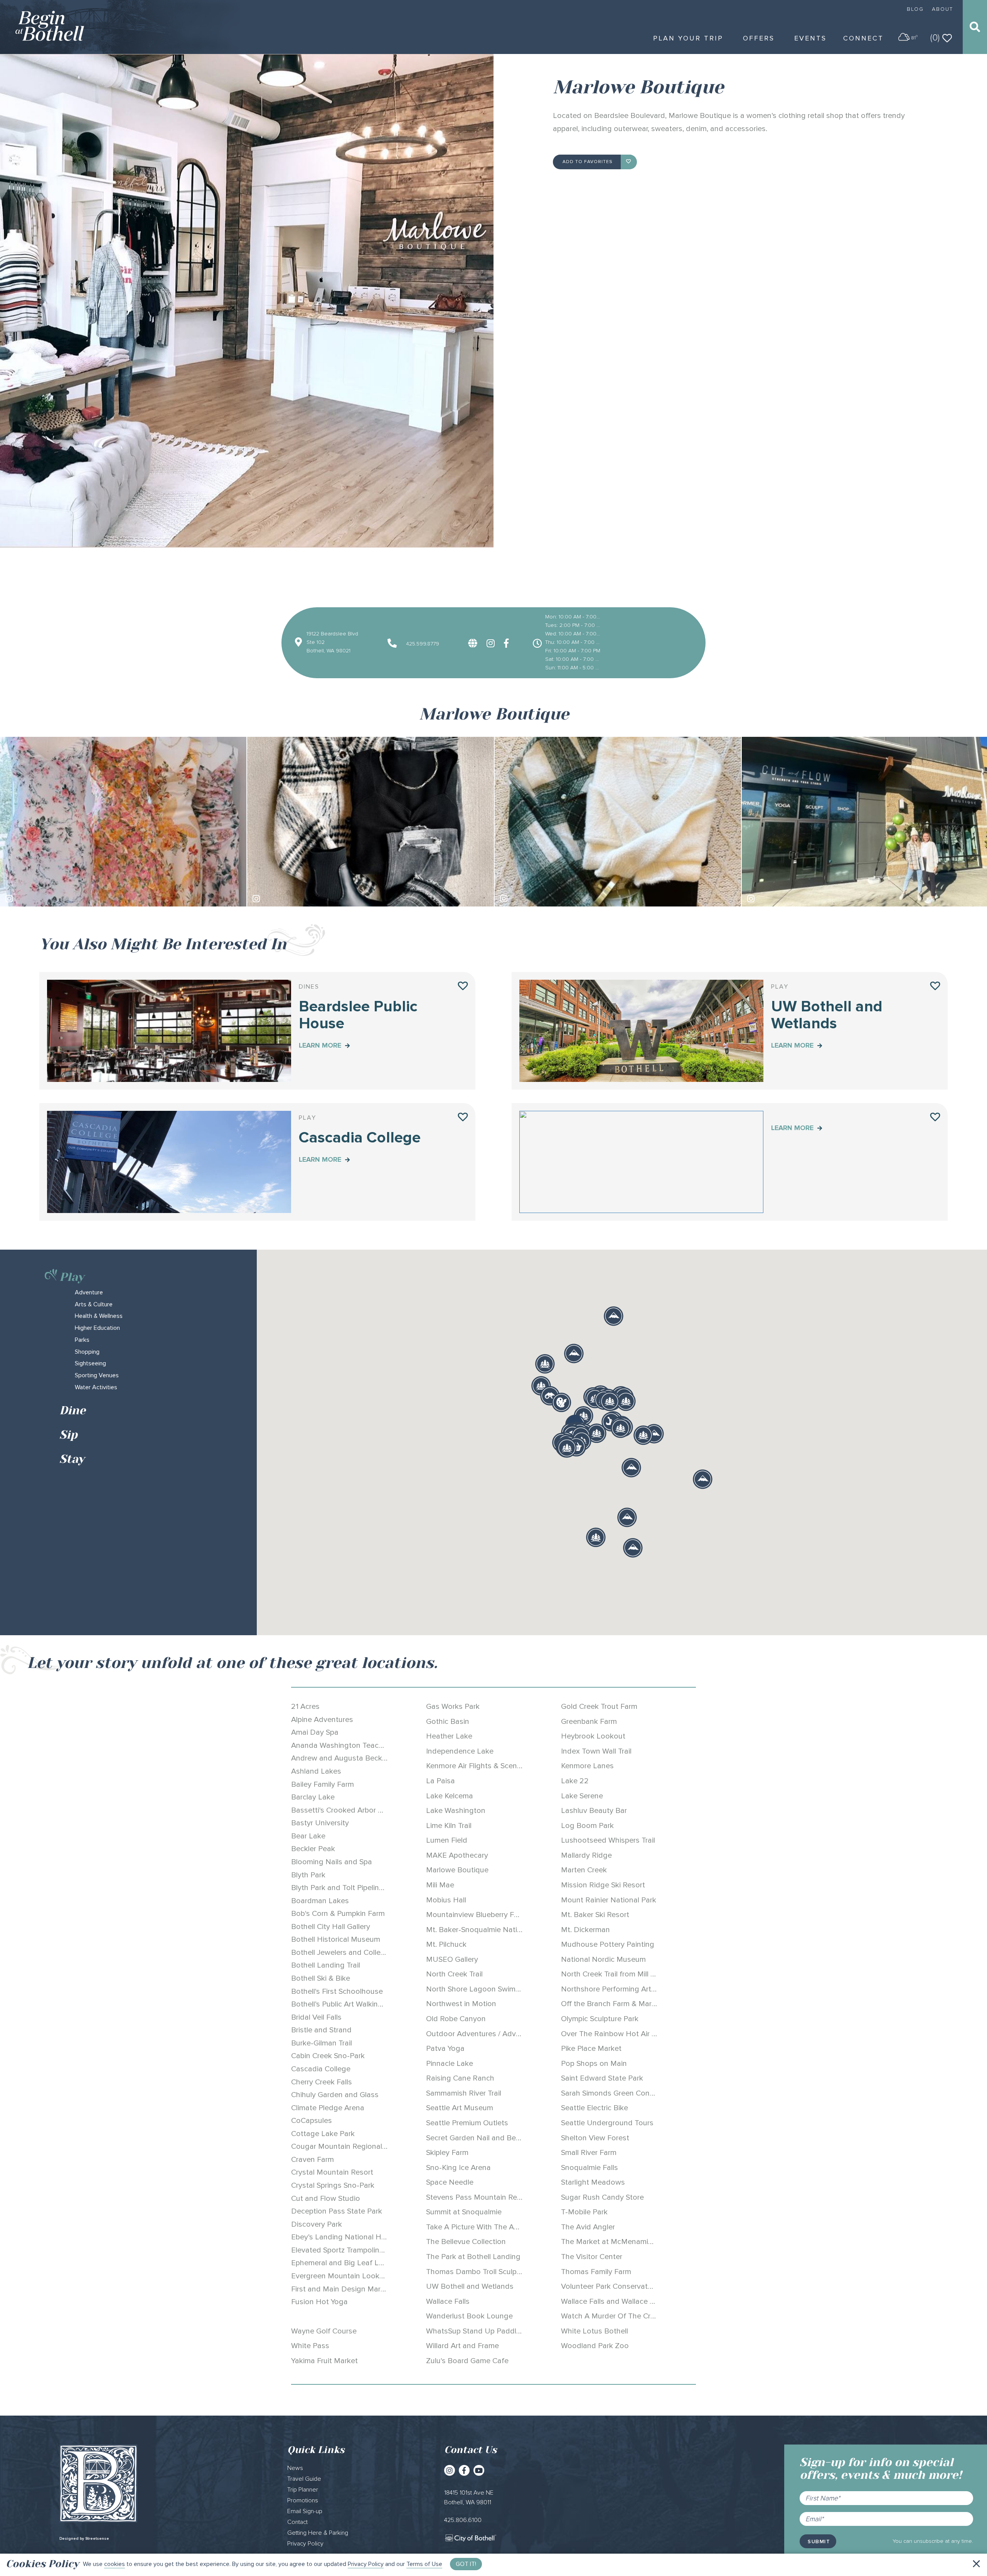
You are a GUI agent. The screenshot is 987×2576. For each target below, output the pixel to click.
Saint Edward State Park (602, 2078)
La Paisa (440, 1781)
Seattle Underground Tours (607, 2123)
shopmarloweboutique (44, 898)
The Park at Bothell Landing (473, 2257)
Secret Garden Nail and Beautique (484, 2138)
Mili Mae (440, 1885)
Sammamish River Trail (464, 2093)
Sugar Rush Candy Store (602, 2197)
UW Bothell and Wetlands (470, 2286)
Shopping (87, 1352)
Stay (72, 1459)
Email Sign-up (305, 2511)
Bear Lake (308, 1836)
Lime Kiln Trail (449, 1826)
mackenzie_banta (780, 898)
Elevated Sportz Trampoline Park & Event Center (372, 2250)
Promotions (303, 2500)
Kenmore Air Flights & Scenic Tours (485, 1766)
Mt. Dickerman (585, 1930)
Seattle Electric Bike (595, 2108)
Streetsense (97, 2539)
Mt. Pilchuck (446, 1944)
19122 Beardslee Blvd (332, 634)
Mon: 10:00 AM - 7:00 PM (573, 617)
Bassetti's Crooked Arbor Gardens (349, 1810)
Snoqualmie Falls (590, 2168)
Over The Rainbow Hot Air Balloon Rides (630, 2034)
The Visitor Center (592, 2257)
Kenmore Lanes (587, 1766)
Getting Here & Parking (318, 2533)
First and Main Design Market (341, 2289)
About (942, 9)
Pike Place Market (591, 2049)
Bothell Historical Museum (336, 1939)
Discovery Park (317, 2224)
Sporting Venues (97, 1375)
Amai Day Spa (315, 1732)
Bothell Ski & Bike (321, 1978)
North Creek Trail (454, 1974)
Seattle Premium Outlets (467, 2123)
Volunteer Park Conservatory (610, 2286)
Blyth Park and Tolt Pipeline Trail (345, 1888)
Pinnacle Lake (450, 2064)
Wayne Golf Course (324, 2331)
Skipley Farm (447, 2153)
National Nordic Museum (603, 1959)
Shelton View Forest (595, 2138)
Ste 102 (316, 642)
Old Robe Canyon (456, 2019)
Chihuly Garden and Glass (335, 2095)
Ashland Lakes (316, 1771)
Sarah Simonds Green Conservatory (621, 2093)
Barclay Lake (313, 1797)
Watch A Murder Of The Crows (613, 2316)
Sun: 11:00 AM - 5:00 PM (573, 668)
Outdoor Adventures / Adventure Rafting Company (513, 2034)
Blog (915, 9)
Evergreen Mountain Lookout (341, 2276)
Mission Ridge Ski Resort (603, 1885)
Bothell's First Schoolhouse (337, 1991)
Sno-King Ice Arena (458, 2168)
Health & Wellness (99, 1316)
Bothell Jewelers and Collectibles (347, 1953)
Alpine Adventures (322, 1720)
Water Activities (96, 1387)
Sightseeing (90, 1363)
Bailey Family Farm (323, 1784)
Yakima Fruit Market (324, 2361)
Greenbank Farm (589, 1722)
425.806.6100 (463, 2520)
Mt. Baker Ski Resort (595, 1915)
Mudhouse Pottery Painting (608, 1944)
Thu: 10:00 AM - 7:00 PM (573, 642)
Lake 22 (575, 1781)
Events (810, 38)
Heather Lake (449, 1736)
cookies (115, 2564)
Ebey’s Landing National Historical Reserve (364, 2237)
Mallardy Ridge (586, 1855)
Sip (68, 1435)
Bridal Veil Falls (316, 2017)
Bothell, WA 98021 (328, 651)
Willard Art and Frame (462, 2346)
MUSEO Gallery (452, 1959)
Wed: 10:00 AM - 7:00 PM (573, 634)
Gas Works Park (453, 1707)
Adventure (89, 1292)
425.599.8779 (422, 644)
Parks (82, 1340)
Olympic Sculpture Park (600, 2019)
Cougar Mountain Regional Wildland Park (361, 2146)
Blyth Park (308, 1875)
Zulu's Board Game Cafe (467, 2361)
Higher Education (97, 1328)
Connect (863, 38)
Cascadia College (321, 2069)
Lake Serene (582, 1796)
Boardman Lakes (320, 1901)
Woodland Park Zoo (595, 2346)
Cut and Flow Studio (326, 2199)
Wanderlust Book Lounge (469, 2316)
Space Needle (450, 2182)
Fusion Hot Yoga (319, 2302)
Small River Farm (589, 2153)
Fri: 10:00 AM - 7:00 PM (573, 651)
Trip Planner (303, 2490)
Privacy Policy (366, 2564)
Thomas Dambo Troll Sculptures (480, 2272)
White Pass (310, 2346)
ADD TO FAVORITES (588, 162)
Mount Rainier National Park (609, 1900)
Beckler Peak (313, 1849)
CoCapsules (312, 2121)
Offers (759, 38)
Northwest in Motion (461, 2004)
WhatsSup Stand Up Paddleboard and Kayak (502, 2331)
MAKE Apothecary (457, 1855)
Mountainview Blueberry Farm (476, 1915)
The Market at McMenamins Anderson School (639, 2242)
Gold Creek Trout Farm (599, 1707)
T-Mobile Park (584, 2212)
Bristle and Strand (321, 2030)
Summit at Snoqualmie (464, 2212)
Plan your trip (688, 38)
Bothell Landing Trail (326, 1965)
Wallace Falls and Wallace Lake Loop (623, 2301)
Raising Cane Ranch (460, 2078)
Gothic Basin (448, 1722)
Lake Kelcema (450, 1796)
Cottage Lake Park (323, 2134)
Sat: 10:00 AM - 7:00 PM (573, 659)
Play (72, 1277)
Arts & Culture (94, 1304)
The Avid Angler (588, 2227)
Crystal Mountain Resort (332, 2172)
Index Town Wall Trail (596, 1751)
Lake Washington (456, 1811)
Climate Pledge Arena (328, 2108)
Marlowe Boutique (457, 1870)
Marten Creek (584, 1870)
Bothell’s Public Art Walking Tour (345, 2004)
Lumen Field (447, 1840)
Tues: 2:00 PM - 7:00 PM (573, 625)
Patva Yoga (445, 2049)
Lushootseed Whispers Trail (608, 1840)
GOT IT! (466, 2564)
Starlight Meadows (593, 2182)
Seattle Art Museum (460, 2108)
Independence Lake (460, 1751)
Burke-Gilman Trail (322, 2043)
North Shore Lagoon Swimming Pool (488, 1989)
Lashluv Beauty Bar (594, 1811)
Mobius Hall (446, 1900)
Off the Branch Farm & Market (612, 2004)
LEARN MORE (321, 1045)
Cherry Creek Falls (322, 2082)
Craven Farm (312, 2160)
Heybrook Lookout (593, 1736)
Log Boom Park (587, 1826)
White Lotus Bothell (595, 2331)
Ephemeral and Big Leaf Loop (342, 2263)
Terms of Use (424, 2564)
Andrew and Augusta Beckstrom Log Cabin (365, 1758)
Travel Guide (304, 2479)
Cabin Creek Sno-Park (328, 2056)
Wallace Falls (448, 2301)
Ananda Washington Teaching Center (355, 1745)
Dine (72, 1410)
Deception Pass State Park (337, 2211)
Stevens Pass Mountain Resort (478, 2197)
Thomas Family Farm (596, 2272)
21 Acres (305, 1707)
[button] (561, 1402)
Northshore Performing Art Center (618, 1989)
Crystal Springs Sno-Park (333, 2185)
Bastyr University (320, 1823)
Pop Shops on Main (594, 2064)
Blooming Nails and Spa (332, 1862)
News (295, 2468)
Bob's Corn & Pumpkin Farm (338, 1914)
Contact (297, 2522)
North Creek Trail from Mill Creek (616, 1974)
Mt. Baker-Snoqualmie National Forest (491, 1930)
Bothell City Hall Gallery (331, 1927)
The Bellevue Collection (466, 2242)
